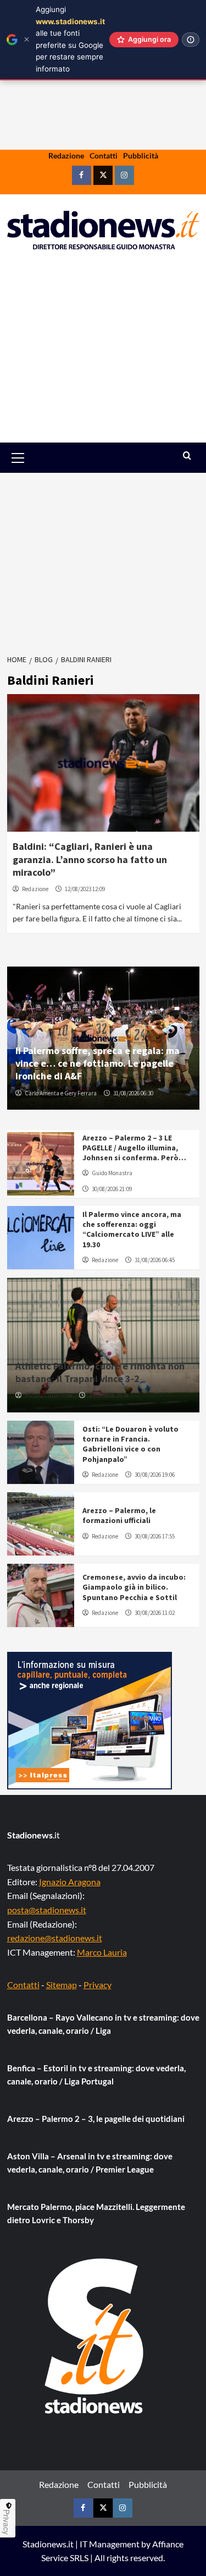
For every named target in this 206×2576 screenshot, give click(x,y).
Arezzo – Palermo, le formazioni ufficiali (119, 1515)
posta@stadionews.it (47, 1910)
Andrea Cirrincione (48, 1395)
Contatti (104, 155)
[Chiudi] (27, 39)
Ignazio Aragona (70, 1882)
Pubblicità (141, 155)
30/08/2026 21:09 (112, 1189)
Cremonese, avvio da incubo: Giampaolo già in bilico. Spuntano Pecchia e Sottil (134, 1587)
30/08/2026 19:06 (155, 1475)
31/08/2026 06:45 (155, 1260)
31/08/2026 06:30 (133, 1093)
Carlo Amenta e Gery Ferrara (61, 1093)
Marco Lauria (102, 1952)
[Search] (187, 456)
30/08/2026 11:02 (155, 1613)
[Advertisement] (103, 354)
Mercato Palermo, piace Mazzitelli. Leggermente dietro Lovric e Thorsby (96, 2213)
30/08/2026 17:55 (155, 1536)
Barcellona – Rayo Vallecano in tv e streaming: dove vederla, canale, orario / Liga (103, 2024)
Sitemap (62, 1985)
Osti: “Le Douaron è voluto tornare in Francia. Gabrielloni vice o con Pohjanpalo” (130, 1444)
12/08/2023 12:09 (85, 889)
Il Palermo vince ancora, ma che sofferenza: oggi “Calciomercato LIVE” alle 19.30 (132, 1229)
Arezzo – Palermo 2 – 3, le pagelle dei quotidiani (96, 2119)
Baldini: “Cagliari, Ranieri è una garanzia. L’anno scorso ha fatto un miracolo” (90, 859)
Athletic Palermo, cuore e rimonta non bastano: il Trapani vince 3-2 (100, 1372)
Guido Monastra (112, 1173)
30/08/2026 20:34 (108, 1395)
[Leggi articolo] (103, 763)
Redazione (66, 155)
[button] (30, 458)
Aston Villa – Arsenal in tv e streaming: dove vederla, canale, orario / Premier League (90, 2163)
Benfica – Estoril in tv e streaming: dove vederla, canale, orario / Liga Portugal (96, 2075)
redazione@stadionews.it (55, 1938)
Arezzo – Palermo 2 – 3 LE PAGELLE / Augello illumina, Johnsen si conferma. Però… (134, 1148)
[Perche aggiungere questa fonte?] (191, 40)
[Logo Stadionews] (95, 2336)
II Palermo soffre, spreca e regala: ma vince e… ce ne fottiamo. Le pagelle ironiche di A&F (98, 1063)
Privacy (98, 1985)
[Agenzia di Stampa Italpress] (90, 1719)
